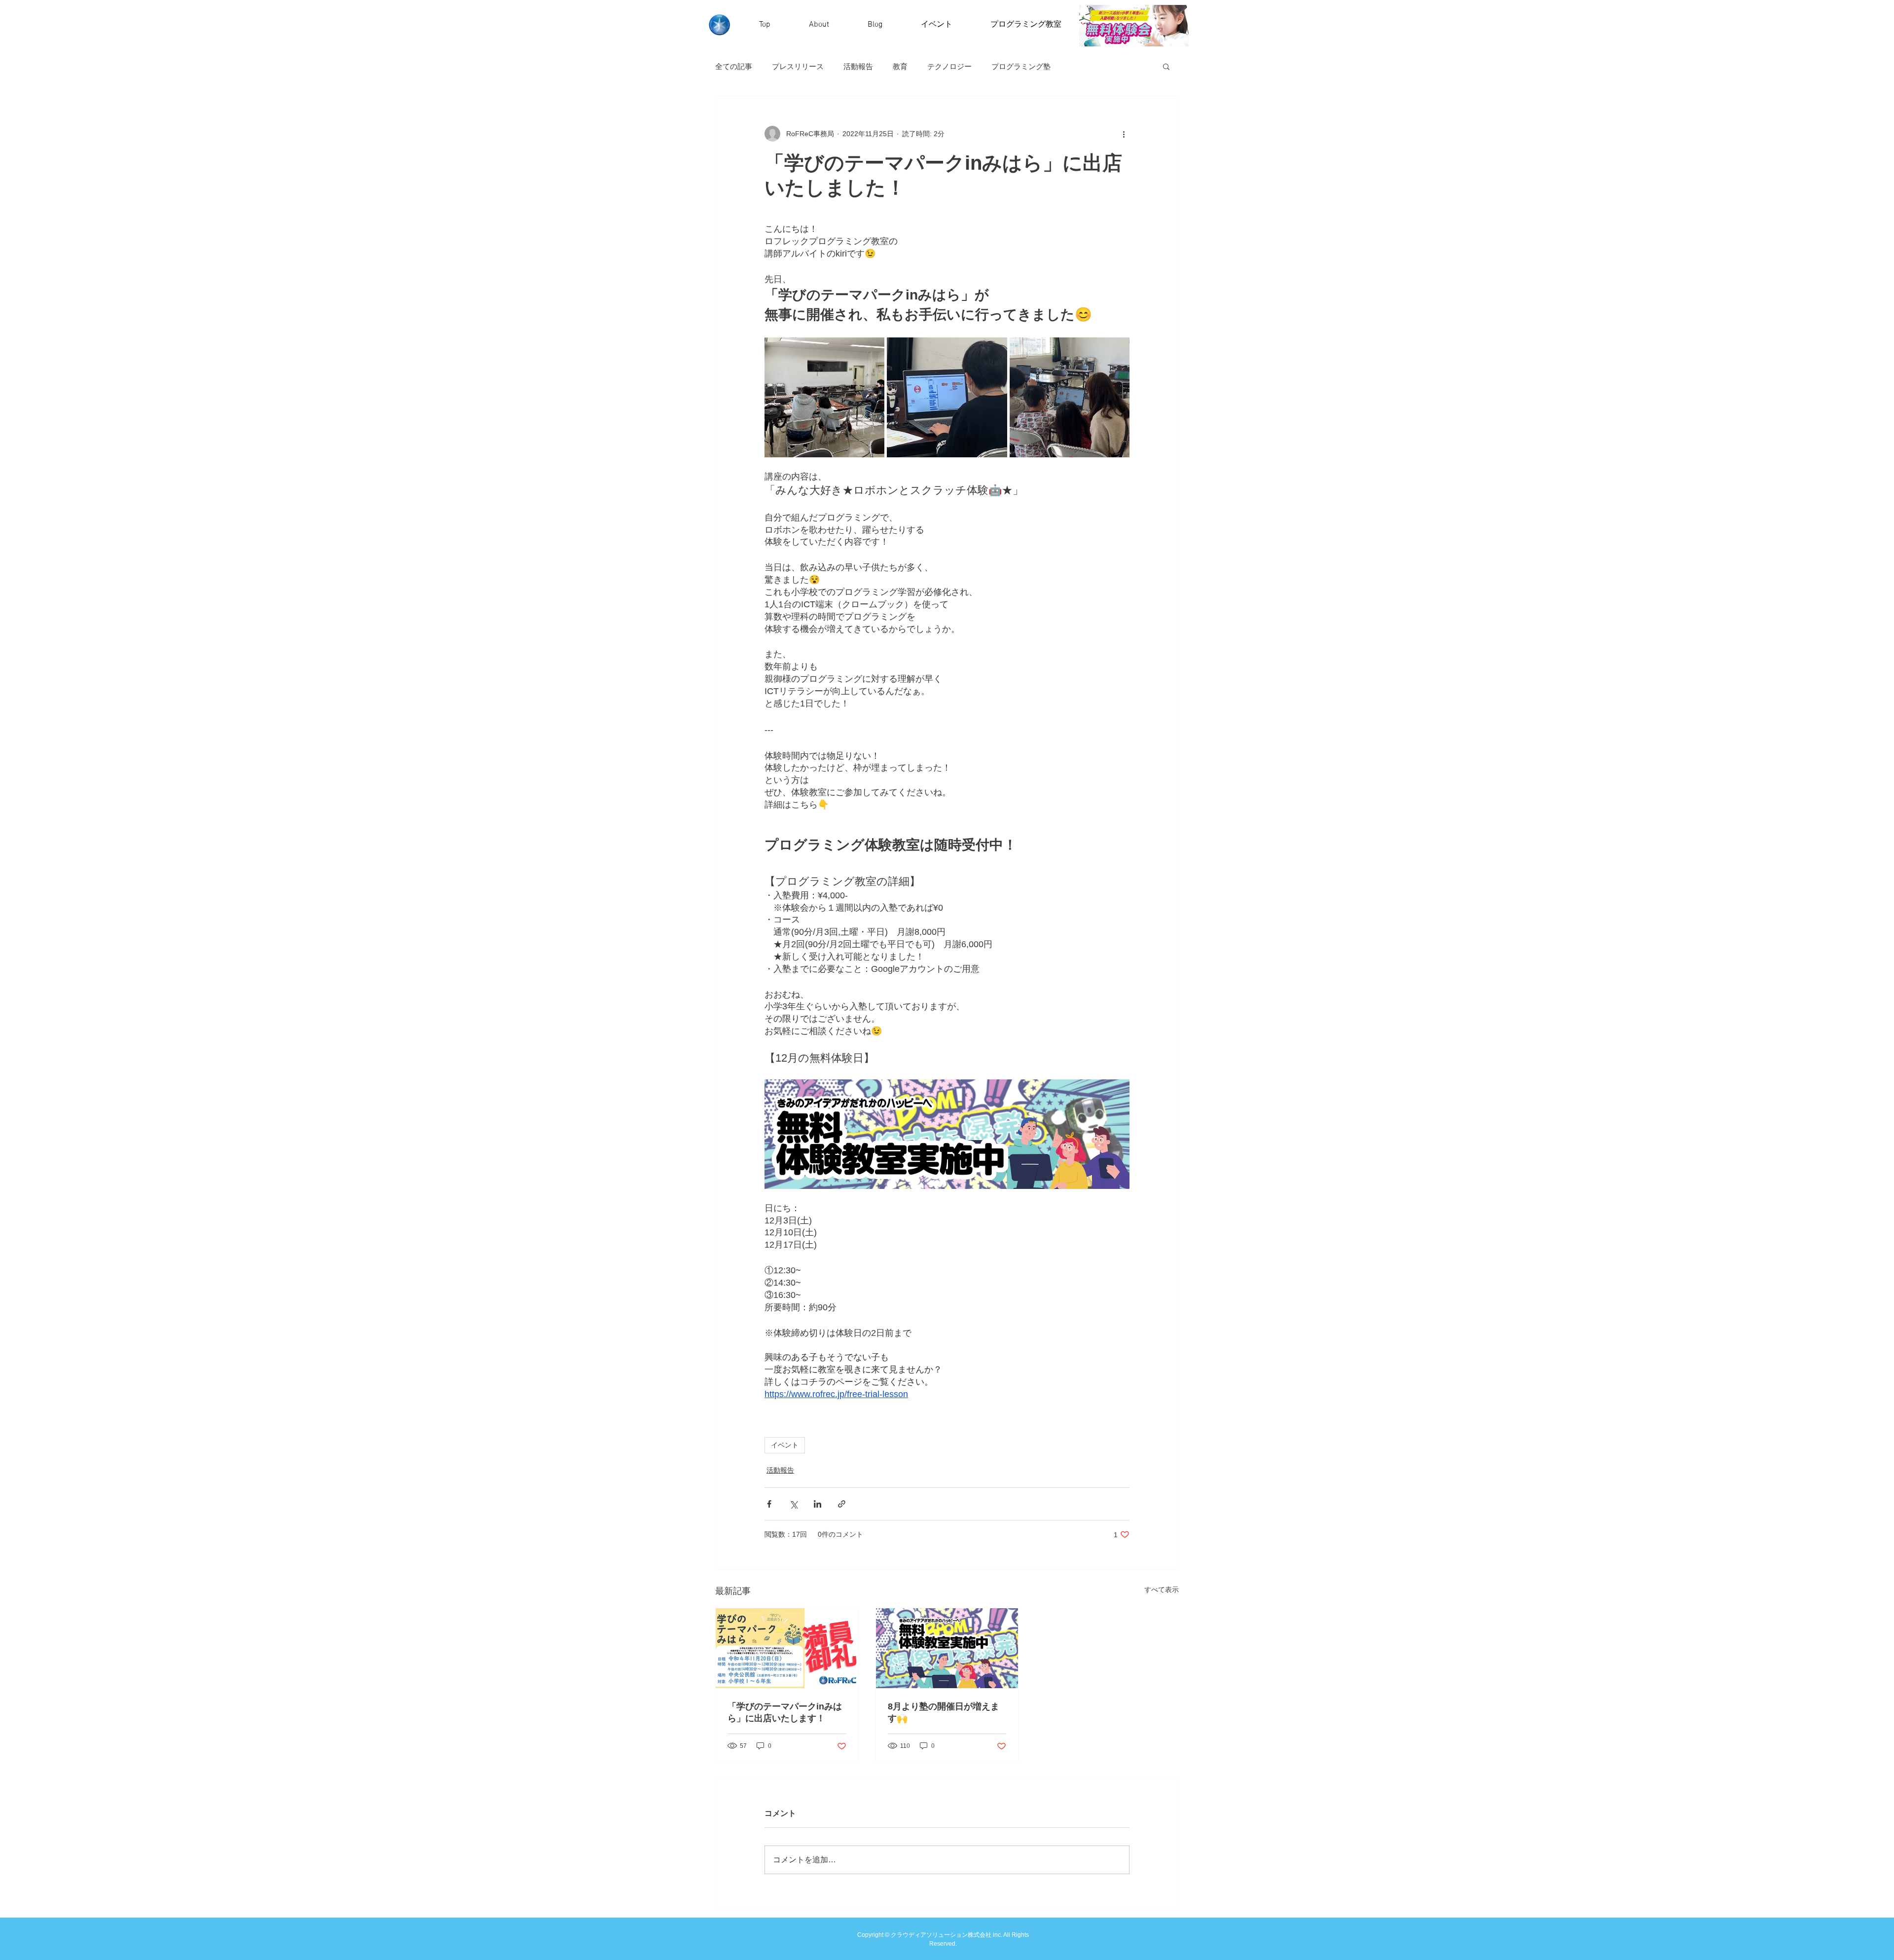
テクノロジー (949, 66)
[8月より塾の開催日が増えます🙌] (947, 1648)
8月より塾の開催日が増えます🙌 (944, 1712)
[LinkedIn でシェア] (818, 1504)
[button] (1166, 66)
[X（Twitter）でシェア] (793, 1504)
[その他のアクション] (1124, 134)
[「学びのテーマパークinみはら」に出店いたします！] (787, 1648)
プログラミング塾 (1021, 66)
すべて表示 (1162, 1590)
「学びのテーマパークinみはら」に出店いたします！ (785, 1712)
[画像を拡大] (824, 397)
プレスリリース (798, 66)
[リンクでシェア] (842, 1504)
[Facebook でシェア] (769, 1504)
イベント (785, 1445)
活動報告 (858, 66)
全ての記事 (734, 66)
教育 (900, 66)
